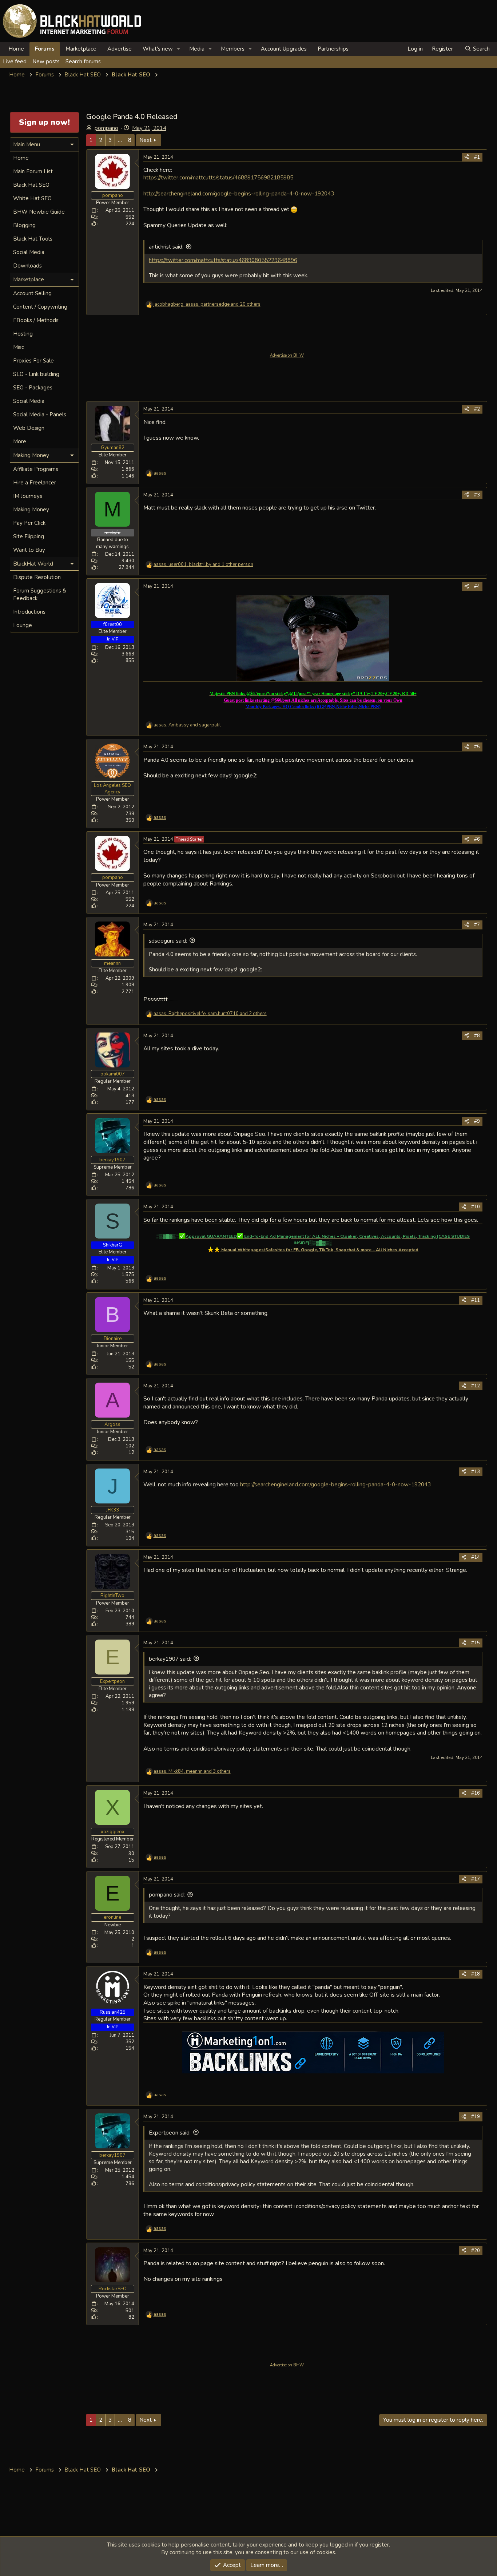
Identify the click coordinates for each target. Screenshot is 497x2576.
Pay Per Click (29, 523)
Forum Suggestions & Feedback (40, 595)
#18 (476, 1974)
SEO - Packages (33, 388)
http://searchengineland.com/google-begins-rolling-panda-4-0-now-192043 (239, 193)
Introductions (29, 612)
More (20, 441)
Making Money (31, 510)
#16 (476, 1793)
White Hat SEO (32, 198)
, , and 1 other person (203, 564)
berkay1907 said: (170, 1659)
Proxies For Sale (33, 361)
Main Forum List (33, 171)
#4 (477, 586)
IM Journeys (28, 496)
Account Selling (32, 293)
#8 (477, 1036)
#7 (477, 925)
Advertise (120, 49)
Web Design (29, 428)
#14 (476, 1557)
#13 (476, 1472)
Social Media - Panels (40, 415)
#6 (477, 839)
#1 (477, 157)
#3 (477, 495)
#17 (476, 1879)
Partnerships (333, 49)
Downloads (27, 266)
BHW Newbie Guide (39, 212)
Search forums (83, 62)
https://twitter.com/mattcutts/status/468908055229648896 (223, 260)
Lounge (23, 625)
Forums (45, 49)
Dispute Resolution (37, 577)
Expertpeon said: (170, 2133)
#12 (476, 1386)
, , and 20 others (207, 304)
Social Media (29, 252)
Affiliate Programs (36, 469)
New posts (46, 62)
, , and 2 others (210, 1014)
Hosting (23, 334)
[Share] (467, 157)
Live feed (15, 62)
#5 (477, 747)
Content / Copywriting (40, 307)
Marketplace (81, 49)
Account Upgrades (284, 49)
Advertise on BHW (287, 355)
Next (146, 140)
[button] (179, 49)
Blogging (24, 225)
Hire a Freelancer (35, 483)
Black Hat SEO (31, 185)
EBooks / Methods (36, 320)
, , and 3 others (192, 1771)
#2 (477, 409)
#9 (477, 1121)
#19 (476, 2117)
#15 (476, 1643)
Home (16, 49)
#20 (476, 2251)
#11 (476, 1300)
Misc (19, 347)
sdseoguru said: (168, 941)
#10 (476, 1207)
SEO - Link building (36, 374)
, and (187, 725)
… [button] (120, 140)
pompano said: (167, 1895)
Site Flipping (29, 536)
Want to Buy (29, 550)
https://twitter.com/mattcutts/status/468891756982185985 (218, 177)
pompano (106, 128)
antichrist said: (166, 247)
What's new (158, 49)
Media (197, 49)
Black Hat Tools (33, 239)
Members (233, 49)
